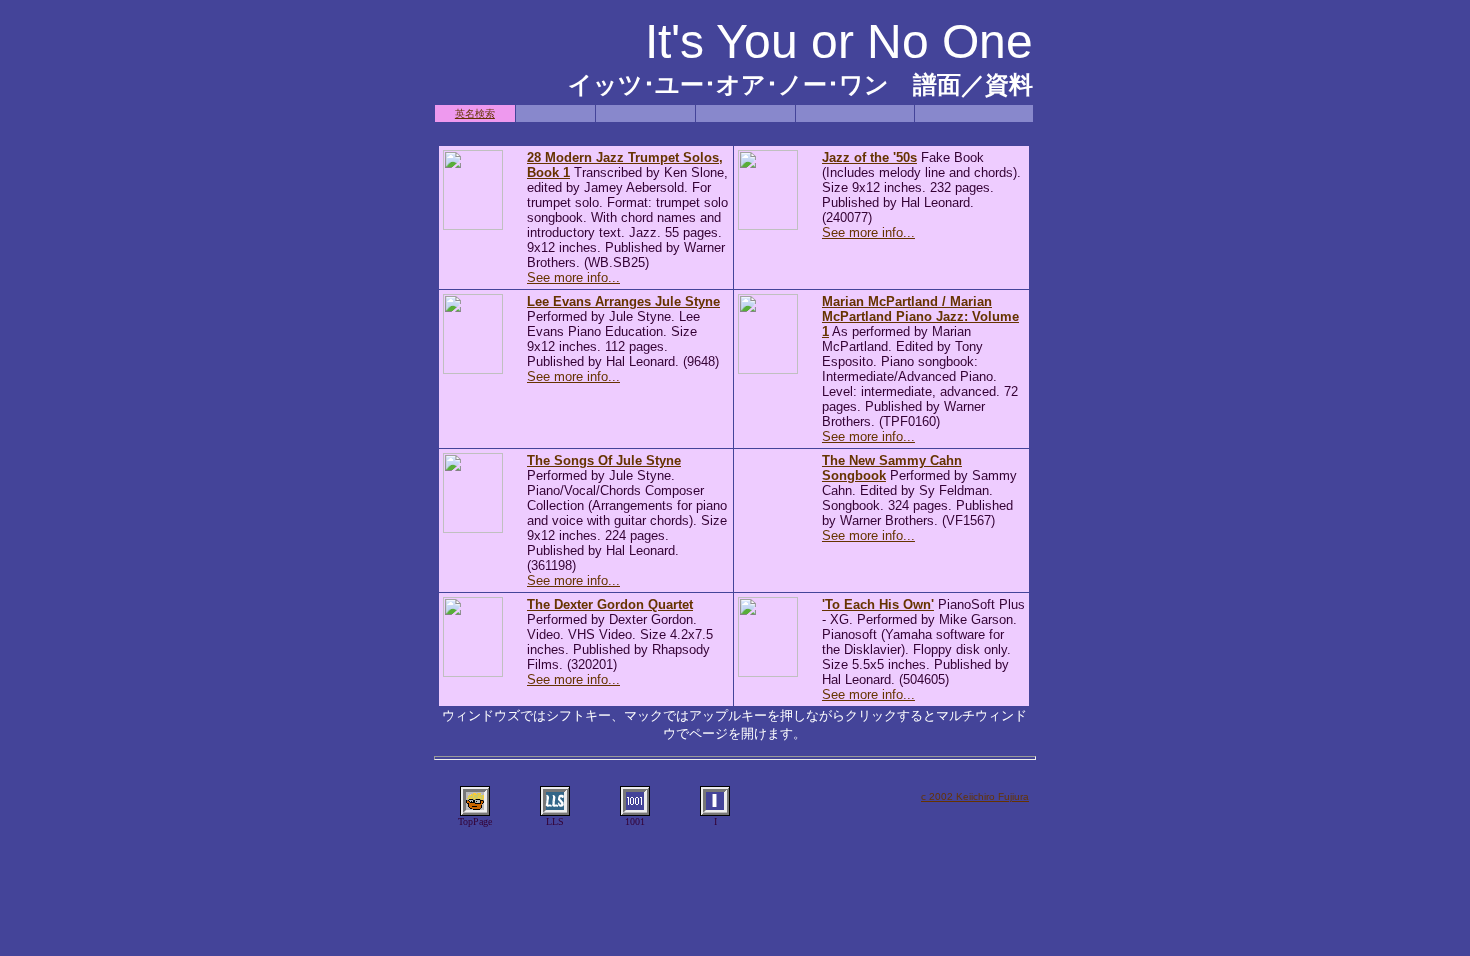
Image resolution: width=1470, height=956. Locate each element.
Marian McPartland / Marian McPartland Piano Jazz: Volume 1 (920, 316)
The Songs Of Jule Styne (604, 460)
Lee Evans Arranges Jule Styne (623, 301)
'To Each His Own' (878, 604)
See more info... (573, 277)
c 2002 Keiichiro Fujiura (975, 796)
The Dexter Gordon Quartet (610, 604)
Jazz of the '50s (869, 157)
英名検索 (475, 113)
